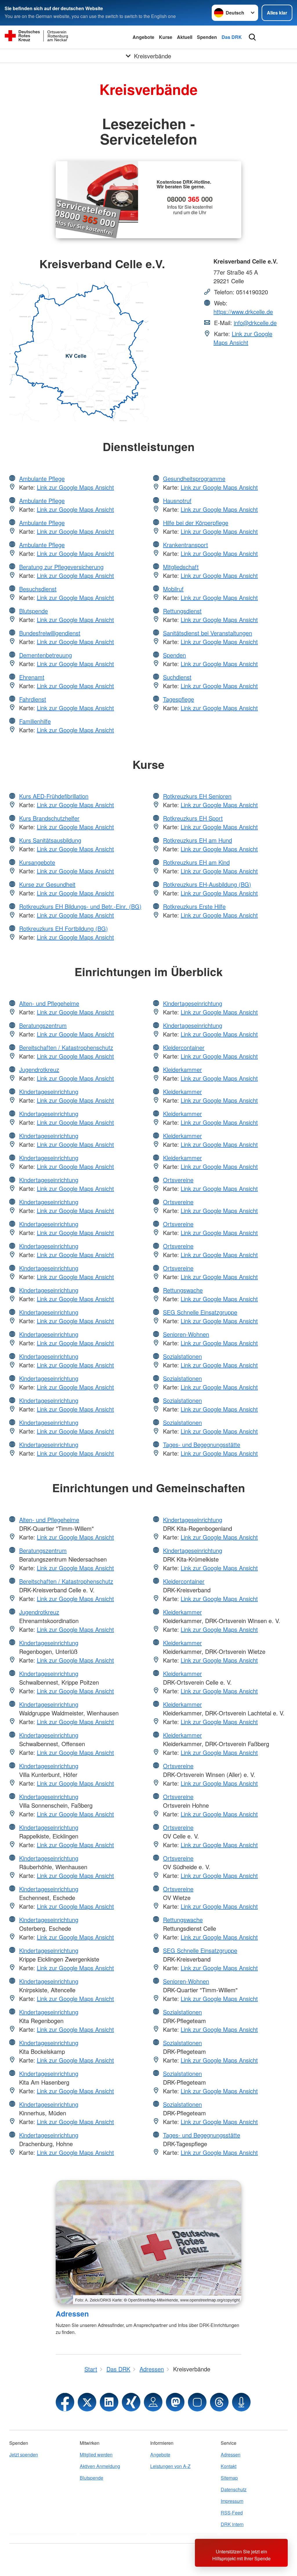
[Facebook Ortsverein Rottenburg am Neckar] (65, 2402)
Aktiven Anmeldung (100, 2466)
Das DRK (232, 37)
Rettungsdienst (182, 611)
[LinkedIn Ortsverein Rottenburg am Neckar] (109, 2402)
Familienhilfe (35, 721)
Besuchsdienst (38, 589)
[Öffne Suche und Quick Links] (252, 37)
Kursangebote (37, 862)
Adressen (72, 2314)
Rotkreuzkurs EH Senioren (197, 796)
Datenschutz (234, 2489)
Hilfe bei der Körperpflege (196, 523)
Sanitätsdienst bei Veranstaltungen (208, 633)
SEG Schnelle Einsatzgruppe (200, 1312)
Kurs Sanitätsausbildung (50, 840)
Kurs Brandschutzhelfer (49, 818)
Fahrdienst (33, 699)
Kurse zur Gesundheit (47, 884)
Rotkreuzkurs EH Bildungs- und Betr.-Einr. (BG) (80, 906)
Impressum (232, 2501)
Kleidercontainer (184, 1047)
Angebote (143, 37)
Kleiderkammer (182, 1069)
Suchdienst (177, 677)
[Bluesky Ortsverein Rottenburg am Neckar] (197, 2402)
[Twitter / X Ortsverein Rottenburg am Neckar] (87, 2402)
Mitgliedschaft (181, 567)
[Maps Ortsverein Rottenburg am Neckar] (153, 2402)
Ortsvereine (178, 1180)
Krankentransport (185, 545)
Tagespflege (179, 699)
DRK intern (232, 2524)
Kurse (166, 37)
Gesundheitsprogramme (194, 478)
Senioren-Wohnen (186, 1334)
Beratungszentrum (43, 1025)
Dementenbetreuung (46, 655)
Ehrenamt (32, 677)
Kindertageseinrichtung (49, 1091)
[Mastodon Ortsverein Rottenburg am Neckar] (175, 2402)
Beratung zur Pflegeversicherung (61, 567)
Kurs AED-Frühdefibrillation (54, 796)
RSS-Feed (232, 2513)
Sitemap (229, 2478)
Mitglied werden (96, 2455)
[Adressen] (148, 2242)
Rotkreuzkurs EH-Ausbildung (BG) (207, 884)
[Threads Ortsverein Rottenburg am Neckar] (219, 2402)
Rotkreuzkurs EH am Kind (196, 862)
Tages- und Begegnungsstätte (202, 1444)
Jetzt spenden (24, 2455)
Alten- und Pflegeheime (49, 1003)
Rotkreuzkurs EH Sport (193, 818)
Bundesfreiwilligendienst (50, 633)
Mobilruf (173, 589)
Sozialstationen (182, 1356)
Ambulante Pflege (42, 478)
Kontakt (229, 2466)
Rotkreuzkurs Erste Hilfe (194, 906)
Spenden (207, 37)
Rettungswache (183, 1290)
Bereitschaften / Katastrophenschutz (66, 1047)
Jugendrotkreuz (39, 1069)
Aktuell (185, 37)
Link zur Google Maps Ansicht (243, 338)
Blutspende (33, 611)
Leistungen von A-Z (170, 2466)
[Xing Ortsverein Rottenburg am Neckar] (131, 2402)
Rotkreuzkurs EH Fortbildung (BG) (64, 928)
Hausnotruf (177, 501)
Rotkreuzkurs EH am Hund (198, 840)
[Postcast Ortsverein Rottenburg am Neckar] (241, 2402)
